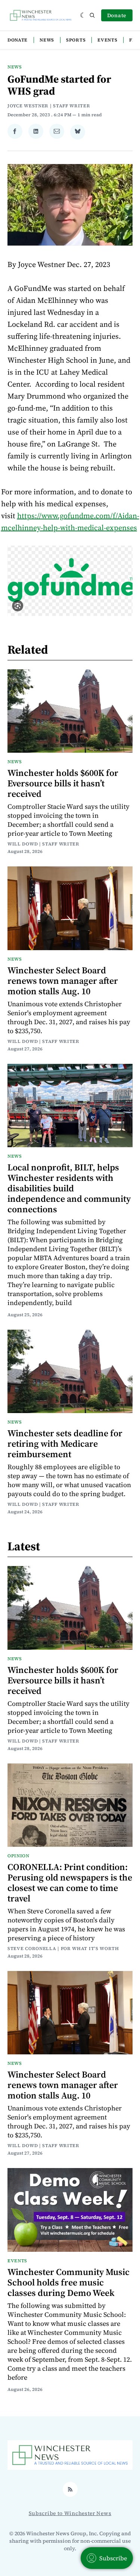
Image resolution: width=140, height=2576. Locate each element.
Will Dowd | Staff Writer (43, 844)
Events (107, 40)
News (47, 40)
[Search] (92, 15)
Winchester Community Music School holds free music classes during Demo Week (69, 2282)
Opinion (18, 1856)
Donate (117, 15)
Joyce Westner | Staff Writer (49, 106)
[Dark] (83, 15)
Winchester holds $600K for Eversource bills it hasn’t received (63, 783)
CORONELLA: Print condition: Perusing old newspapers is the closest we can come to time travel (70, 1883)
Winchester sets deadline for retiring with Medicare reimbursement (65, 1444)
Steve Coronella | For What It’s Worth (63, 1949)
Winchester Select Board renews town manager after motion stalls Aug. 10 (63, 981)
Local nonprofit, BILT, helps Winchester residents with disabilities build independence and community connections (69, 1188)
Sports (76, 40)
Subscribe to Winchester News (70, 2513)
